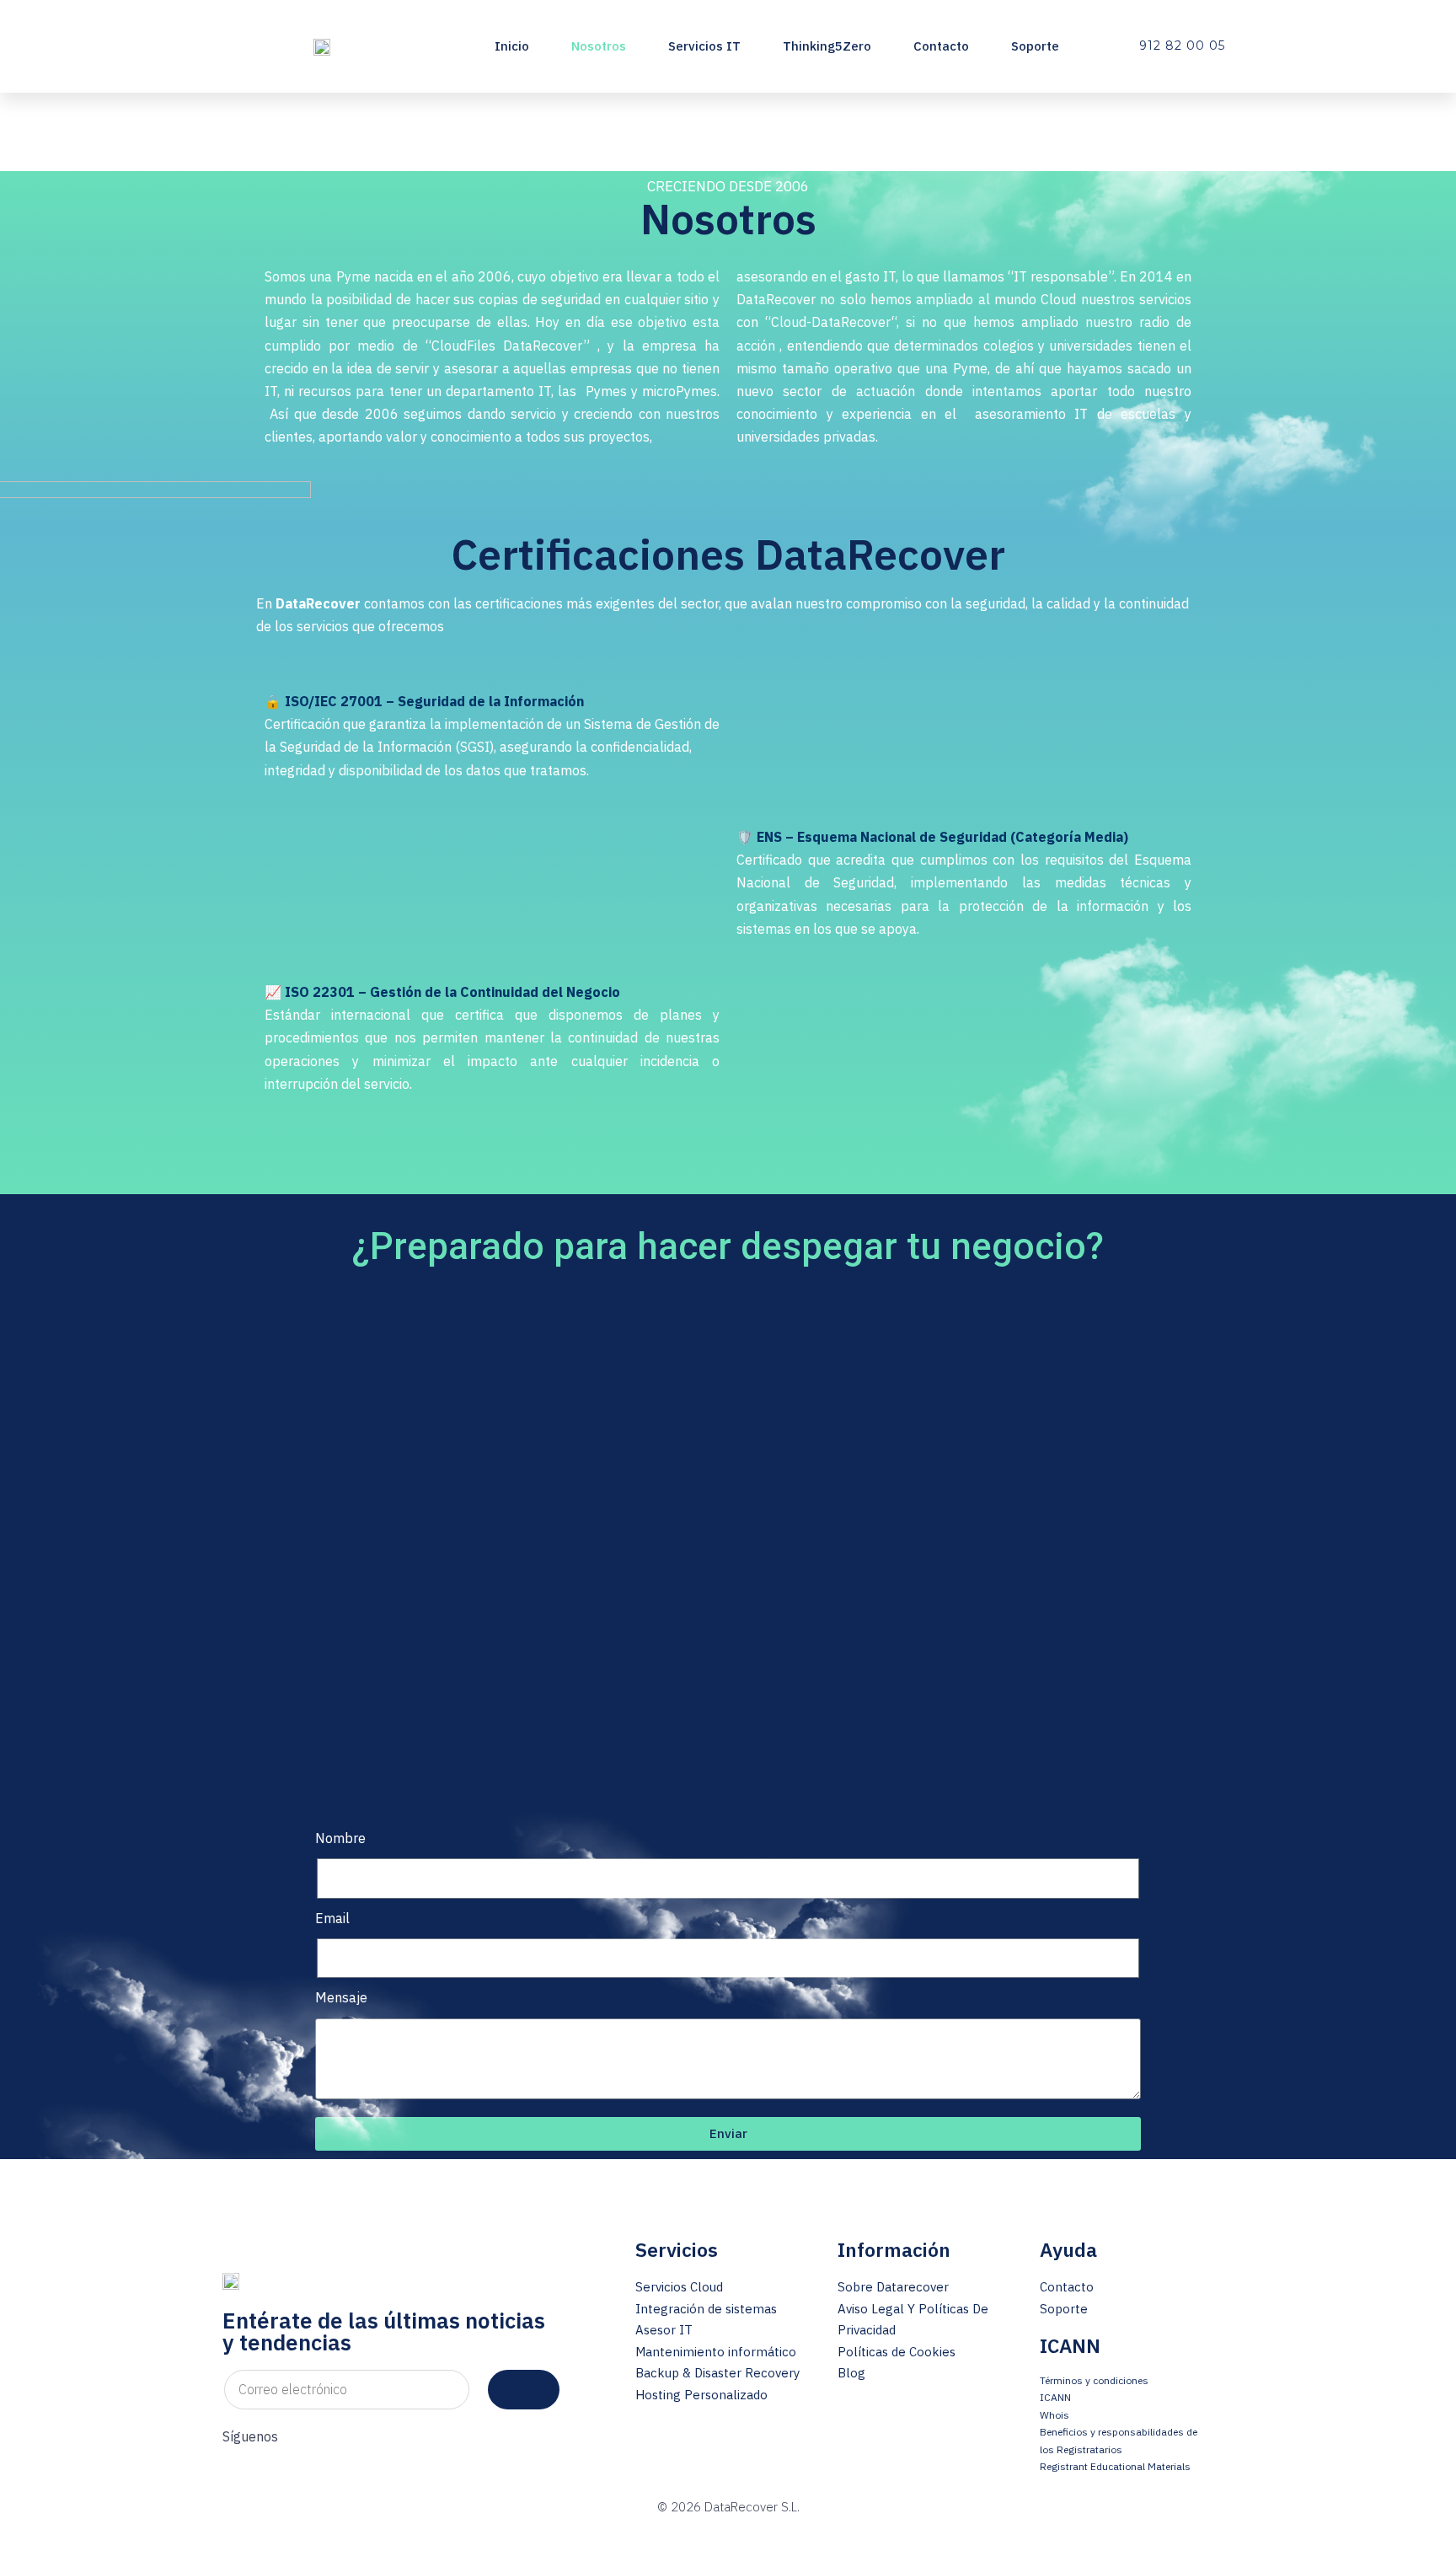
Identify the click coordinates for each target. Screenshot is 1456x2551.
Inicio (512, 46)
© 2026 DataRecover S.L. (728, 2507)
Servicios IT (704, 46)
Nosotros (599, 46)
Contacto (941, 46)
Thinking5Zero (827, 46)
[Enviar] (524, 2390)
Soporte (1035, 46)
